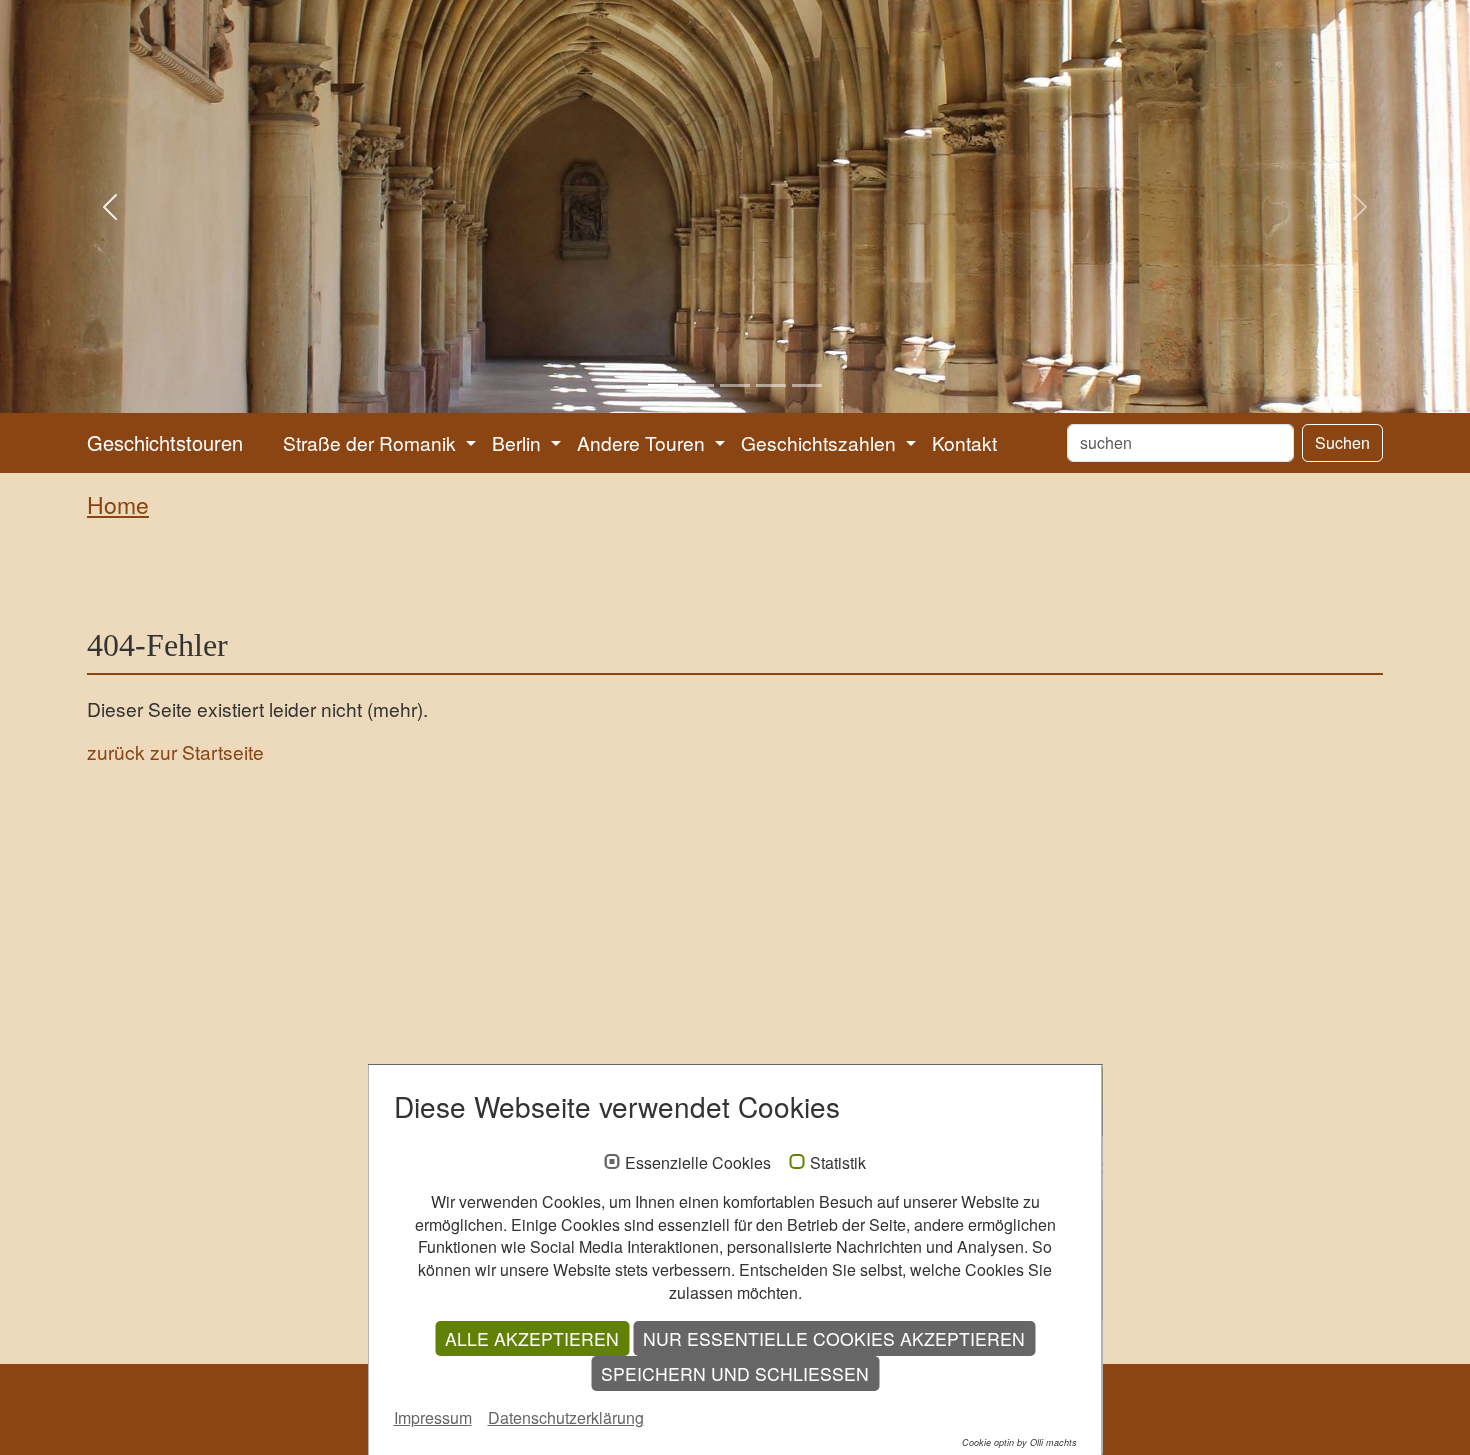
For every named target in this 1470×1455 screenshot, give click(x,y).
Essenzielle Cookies (698, 1163)
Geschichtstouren (165, 442)
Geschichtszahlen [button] (821, 442)
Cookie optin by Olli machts (1019, 1442)
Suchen (1342, 442)
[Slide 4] (771, 385)
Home (118, 504)
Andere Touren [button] (643, 442)
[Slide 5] (807, 385)
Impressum (433, 1417)
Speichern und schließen (735, 1373)
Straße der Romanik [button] (372, 442)
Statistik (838, 1163)
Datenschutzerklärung (566, 1417)
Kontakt (964, 442)
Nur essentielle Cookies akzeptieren (834, 1338)
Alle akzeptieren (532, 1338)
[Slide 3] (735, 385)
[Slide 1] (663, 385)
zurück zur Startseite (175, 751)
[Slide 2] (699, 385)
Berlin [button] (519, 442)
